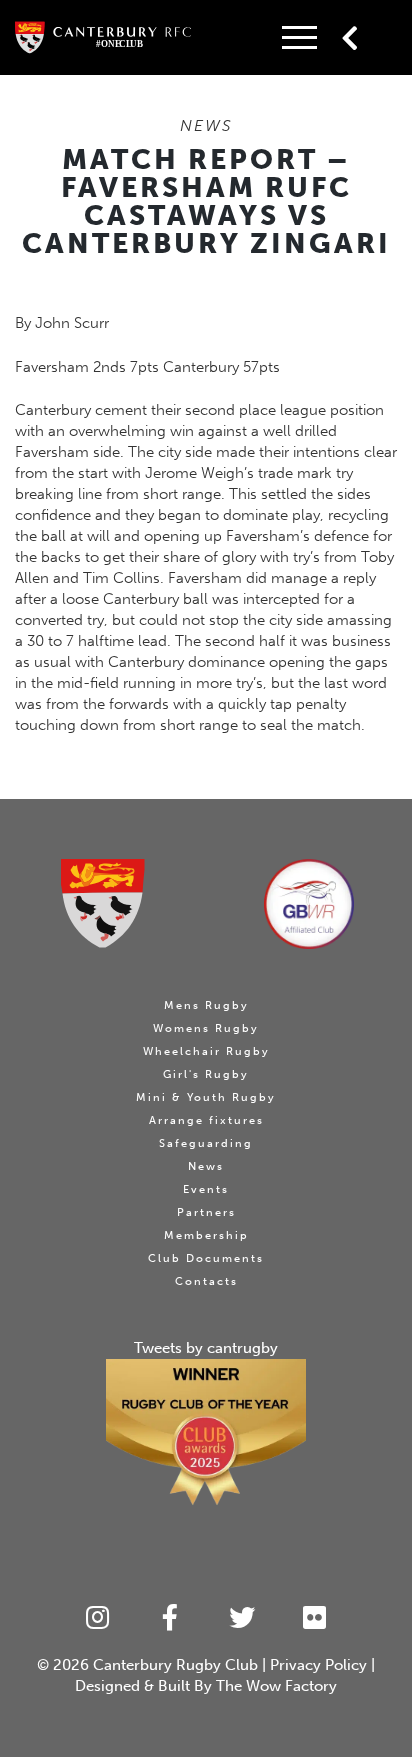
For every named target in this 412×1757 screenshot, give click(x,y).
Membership (206, 1235)
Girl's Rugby (206, 1074)
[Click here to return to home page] (103, 903)
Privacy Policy (318, 1665)
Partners (206, 1212)
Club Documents (206, 1258)
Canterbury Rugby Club (175, 1665)
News (206, 1166)
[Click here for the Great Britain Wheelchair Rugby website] (309, 904)
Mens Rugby (206, 1005)
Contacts (206, 1281)
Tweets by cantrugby (206, 1348)
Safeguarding (206, 1143)
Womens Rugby (206, 1028)
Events (206, 1189)
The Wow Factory (276, 1686)
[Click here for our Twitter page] (242, 1618)
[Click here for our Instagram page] (97, 1618)
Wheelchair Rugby (206, 1051)
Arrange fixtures (206, 1120)
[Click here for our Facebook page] (170, 1618)
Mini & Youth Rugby (206, 1097)
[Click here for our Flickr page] (315, 1618)
